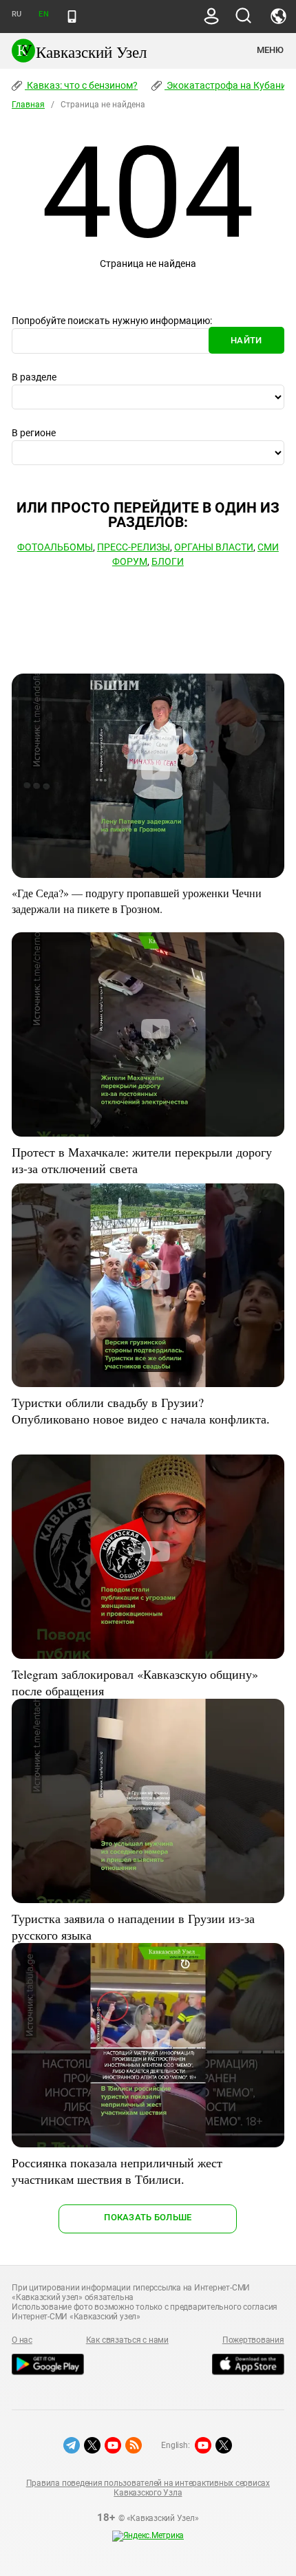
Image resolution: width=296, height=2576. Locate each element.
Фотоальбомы (55, 547)
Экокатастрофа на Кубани (225, 85)
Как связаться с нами (127, 2340)
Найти (246, 340)
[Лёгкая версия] (72, 17)
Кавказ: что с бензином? (81, 85)
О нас (22, 2340)
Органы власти (214, 547)
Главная (28, 105)
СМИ (268, 547)
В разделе (34, 377)
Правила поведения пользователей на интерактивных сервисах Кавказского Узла (148, 2488)
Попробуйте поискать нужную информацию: (112, 321)
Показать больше (148, 2217)
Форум (130, 561)
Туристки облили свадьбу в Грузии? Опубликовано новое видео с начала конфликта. (141, 1410)
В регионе (34, 433)
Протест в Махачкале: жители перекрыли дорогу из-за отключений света (142, 1160)
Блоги (168, 561)
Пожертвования (253, 2340)
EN (43, 14)
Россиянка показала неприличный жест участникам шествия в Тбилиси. (117, 2171)
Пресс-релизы (134, 547)
